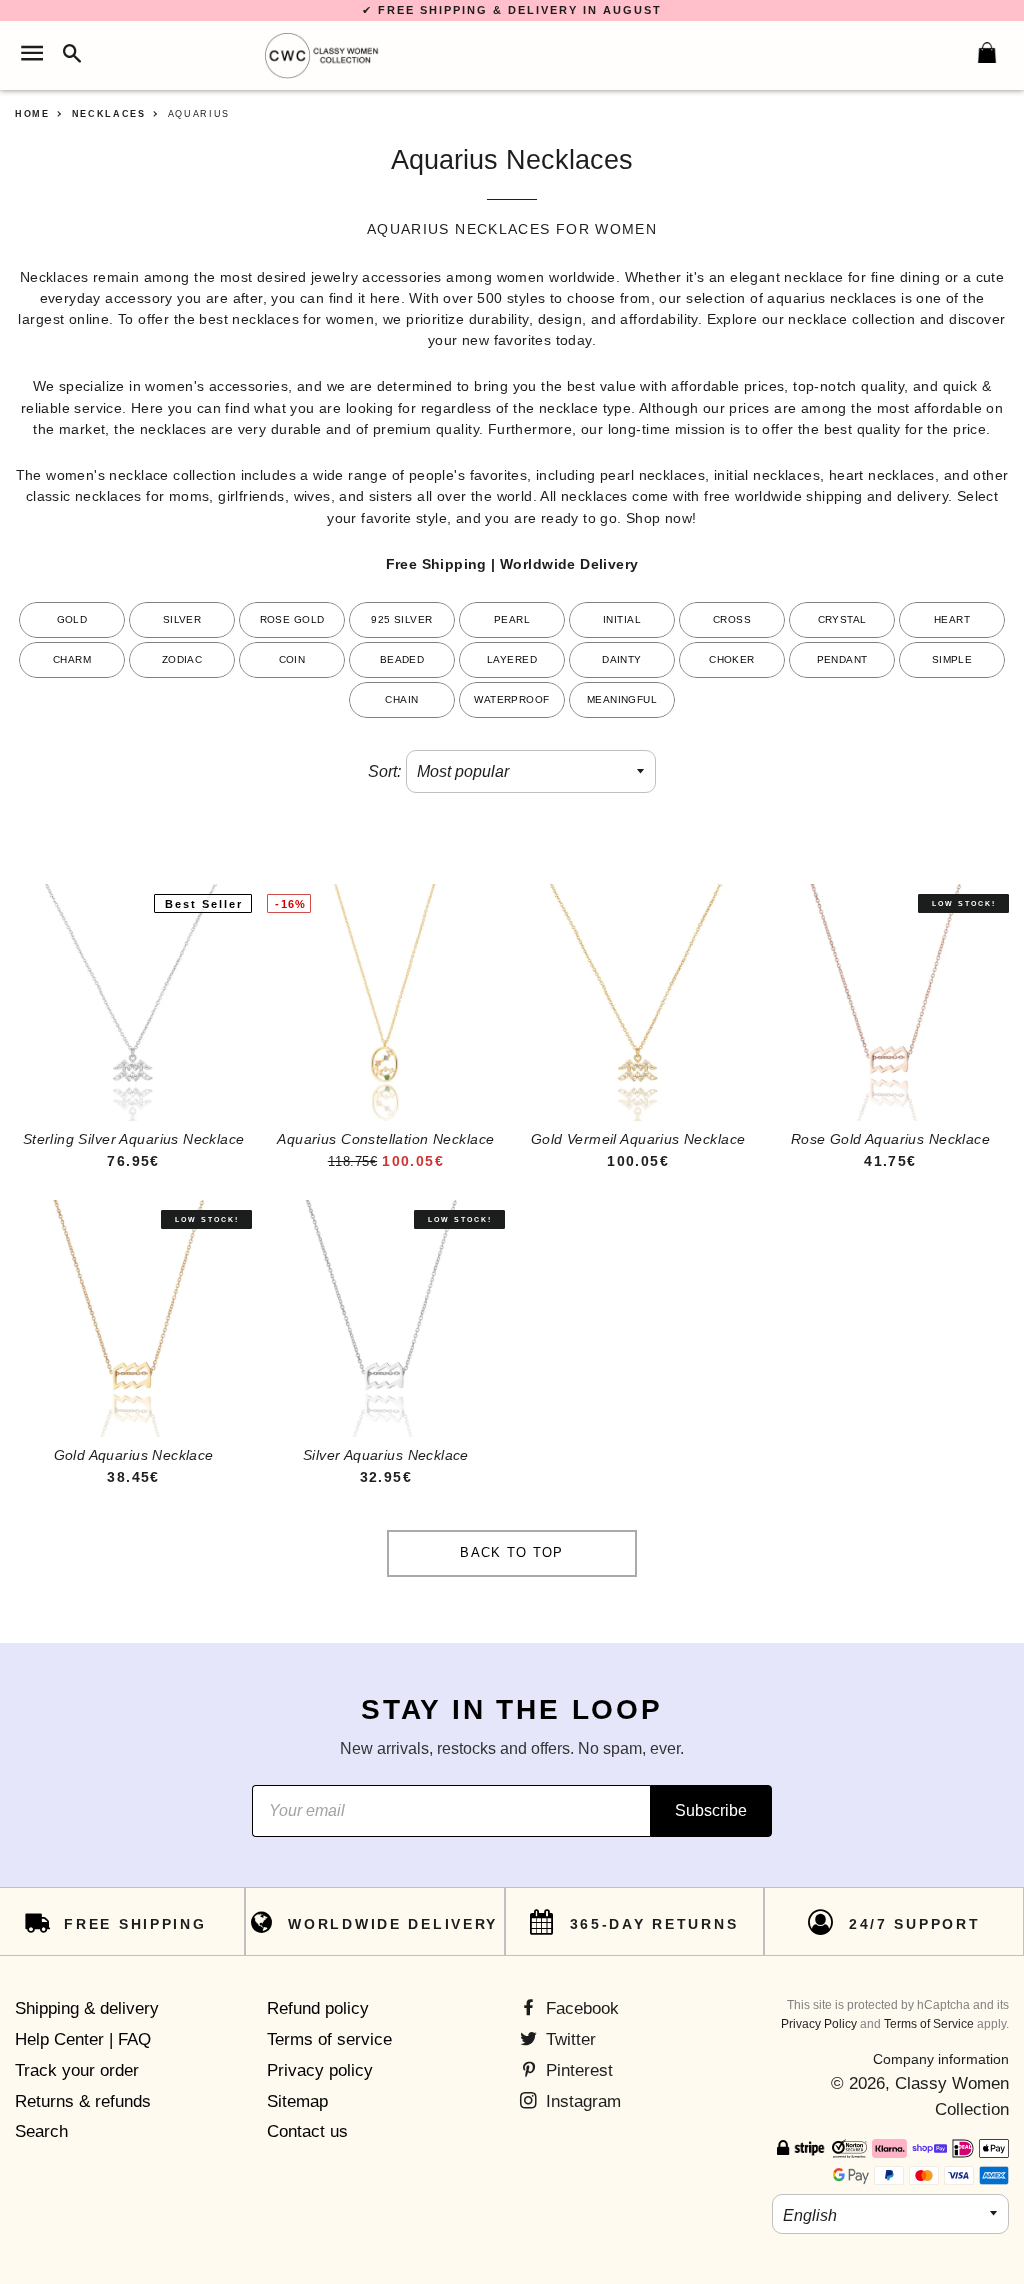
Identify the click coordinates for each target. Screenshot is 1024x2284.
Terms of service (329, 2039)
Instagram (581, 2101)
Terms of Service (929, 2024)
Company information (941, 2059)
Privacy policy (320, 2070)
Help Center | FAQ (83, 2039)
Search (41, 2131)
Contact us (307, 2131)
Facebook (580, 2008)
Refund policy (318, 2008)
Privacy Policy (819, 2024)
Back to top (511, 1552)
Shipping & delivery (87, 2008)
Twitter (568, 2039)
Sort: (384, 771)
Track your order (77, 2070)
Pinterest (577, 2070)
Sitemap (297, 2101)
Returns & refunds (83, 2101)
